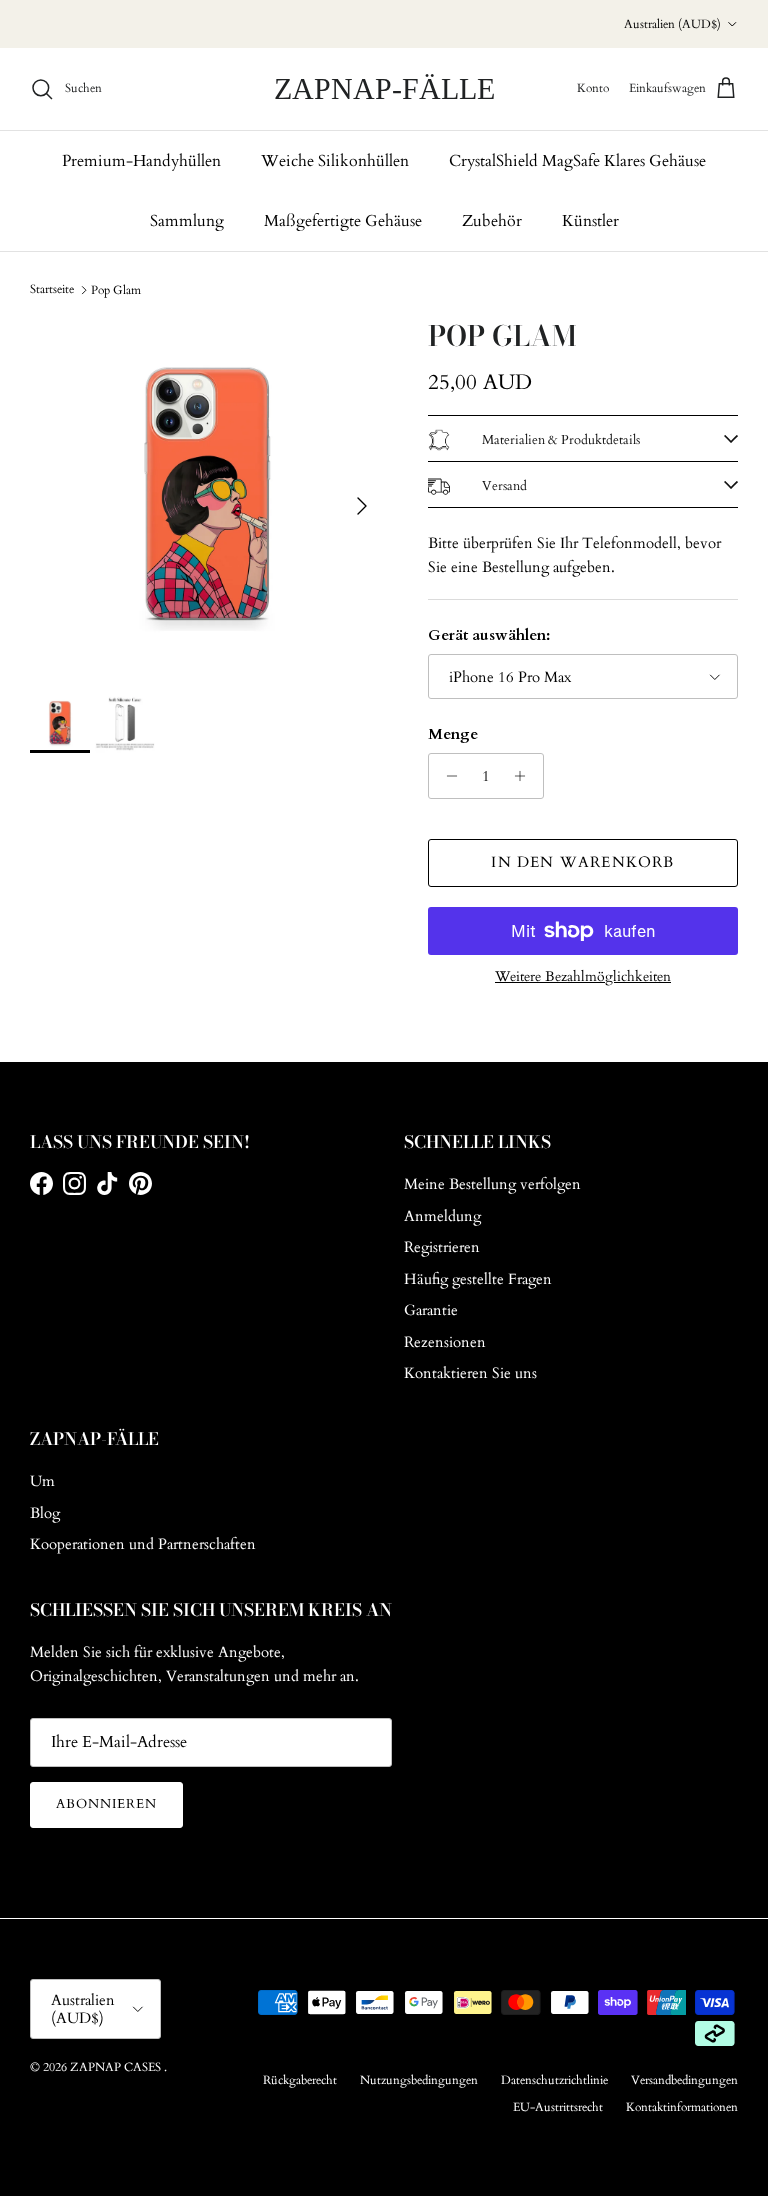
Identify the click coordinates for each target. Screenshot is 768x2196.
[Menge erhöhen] (525, 776)
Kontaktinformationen (682, 2107)
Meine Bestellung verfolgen (492, 1184)
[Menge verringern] (446, 776)
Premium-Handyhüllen (141, 161)
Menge (453, 734)
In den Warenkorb (582, 862)
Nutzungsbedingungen (419, 2080)
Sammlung (187, 221)
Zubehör (492, 221)
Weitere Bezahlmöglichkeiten (583, 977)
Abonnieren (106, 1804)
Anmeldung (442, 1216)
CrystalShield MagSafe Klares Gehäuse (577, 161)
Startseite (52, 289)
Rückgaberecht (300, 2080)
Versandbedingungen (684, 2080)
